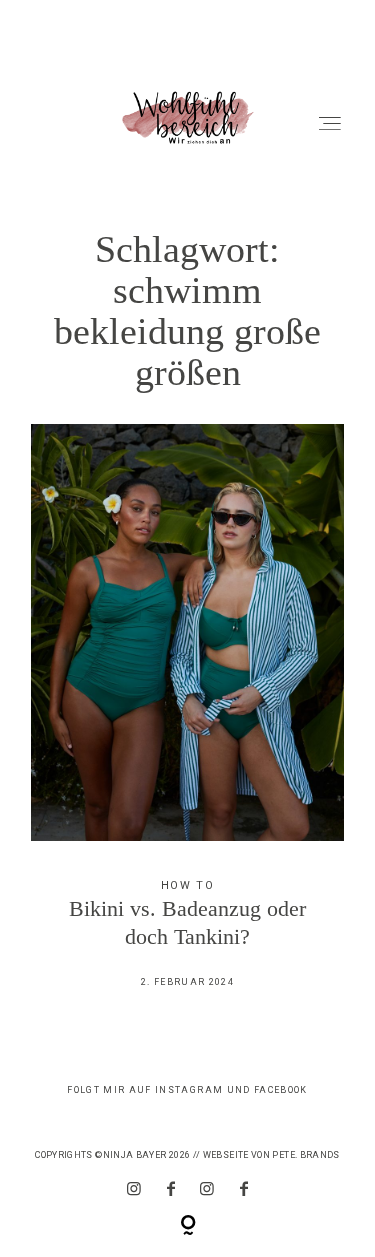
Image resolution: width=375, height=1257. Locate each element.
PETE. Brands (305, 1155)
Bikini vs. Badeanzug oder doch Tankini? (187, 720)
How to (188, 885)
